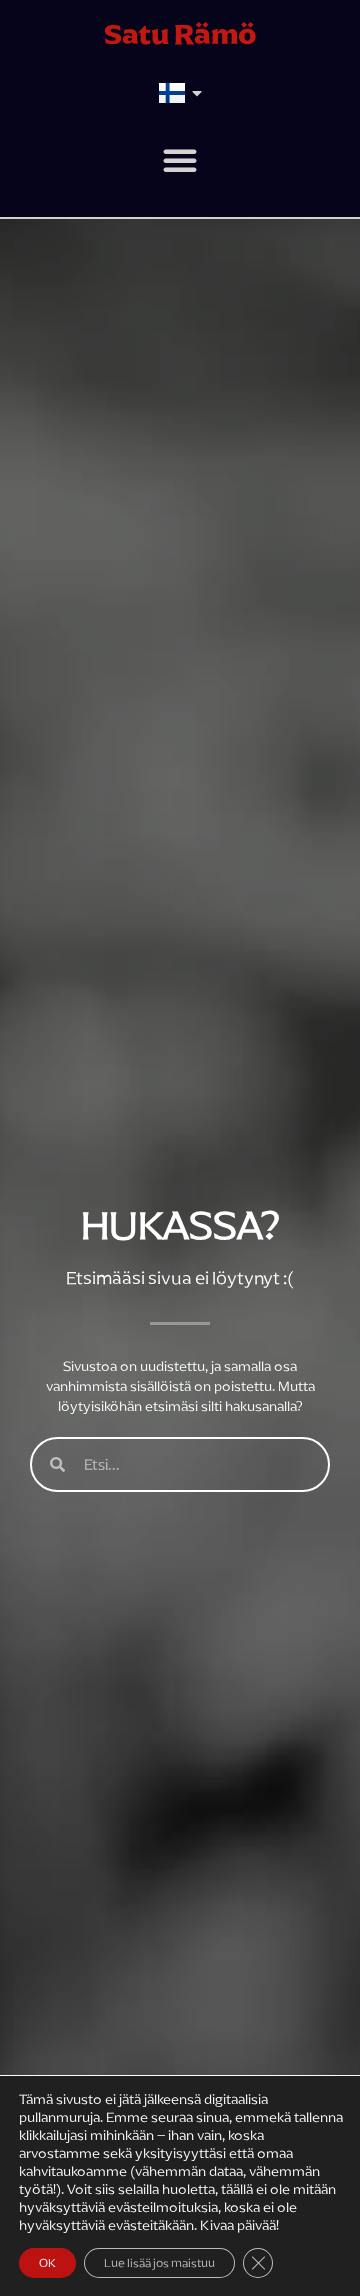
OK (47, 2263)
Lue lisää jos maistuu (159, 2263)
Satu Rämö (180, 34)
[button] (180, 160)
